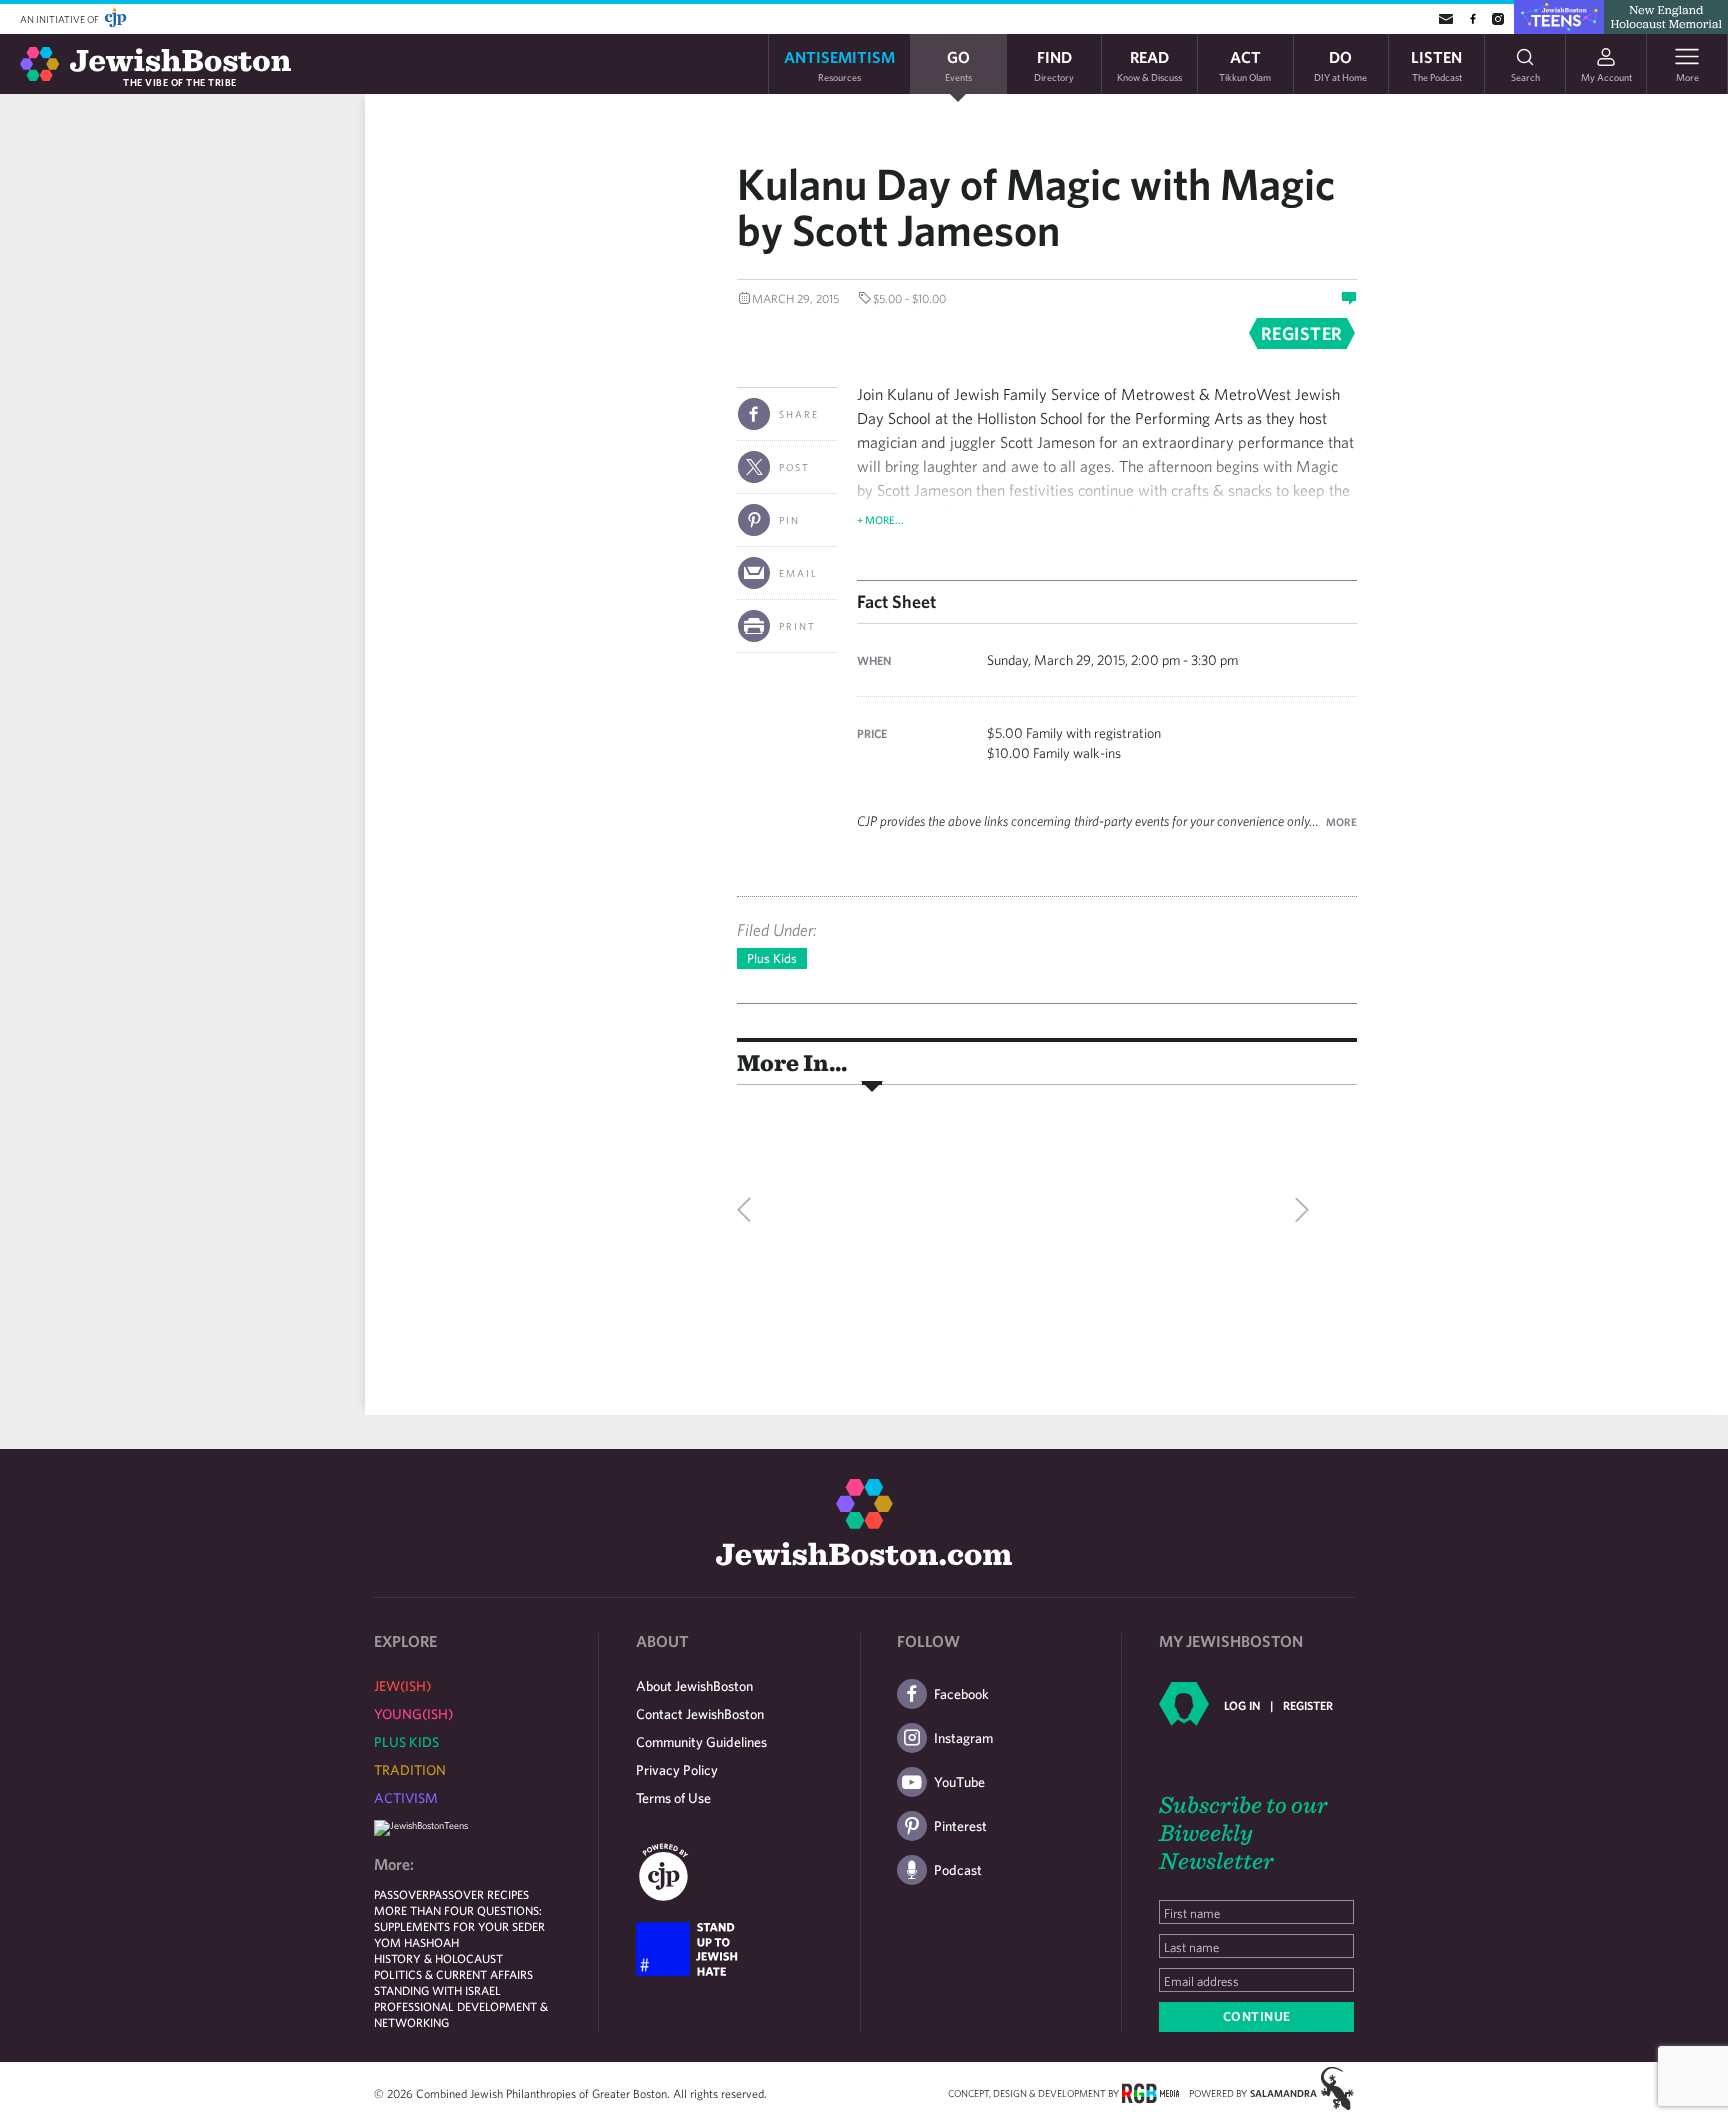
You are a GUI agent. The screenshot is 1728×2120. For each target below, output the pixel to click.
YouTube (959, 1782)
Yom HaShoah (416, 1942)
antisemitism (839, 64)
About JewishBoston (694, 1686)
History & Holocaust (438, 1958)
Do (1340, 64)
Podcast (958, 1870)
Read (1149, 64)
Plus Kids (772, 958)
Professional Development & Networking (461, 2014)
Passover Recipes (479, 1894)
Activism (406, 1798)
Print (797, 626)
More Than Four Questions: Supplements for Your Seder (459, 1918)
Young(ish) (413, 1714)
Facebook (961, 1694)
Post (794, 467)
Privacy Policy (677, 1770)
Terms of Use (673, 1798)
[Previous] (749, 1210)
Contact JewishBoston (700, 1714)
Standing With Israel (437, 1990)
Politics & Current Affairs (453, 1974)
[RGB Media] (1150, 2092)
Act (1245, 64)
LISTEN (1436, 64)
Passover (401, 1894)
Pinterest (960, 1826)
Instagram (963, 1738)
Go (958, 64)
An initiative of (60, 19)
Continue (1257, 2016)
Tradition (410, 1770)
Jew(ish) (402, 1686)
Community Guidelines (701, 1742)
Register (1308, 1705)
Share (799, 414)
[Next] (1297, 1210)
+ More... (880, 519)
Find (1054, 64)
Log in (1242, 1705)
